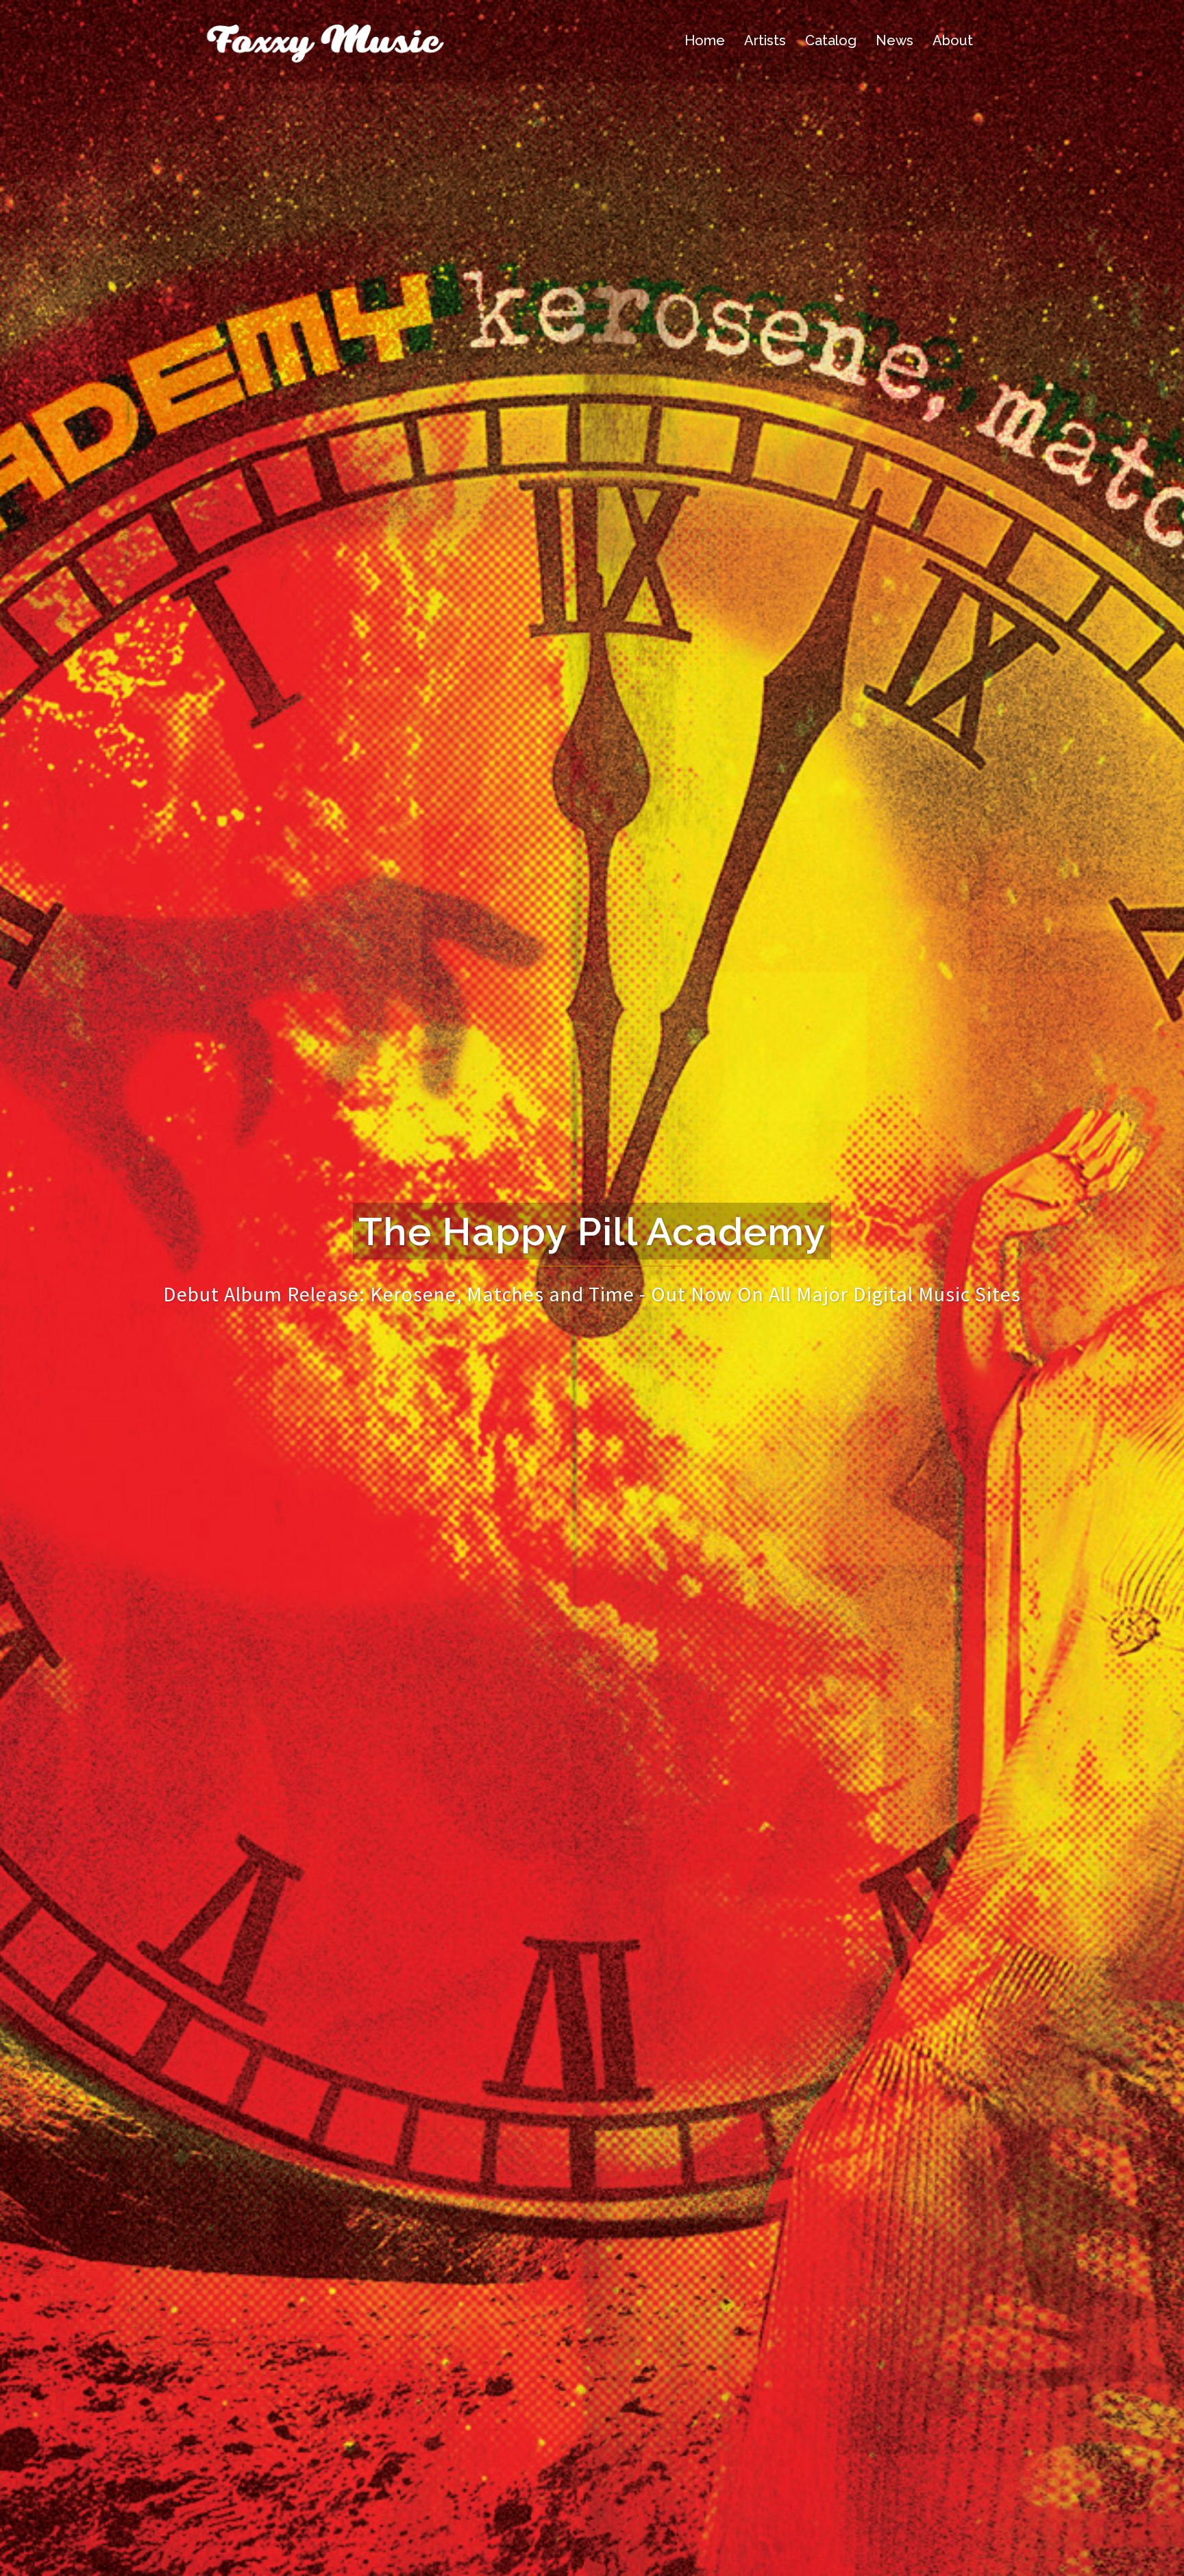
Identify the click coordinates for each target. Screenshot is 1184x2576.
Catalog (831, 40)
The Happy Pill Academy (592, 1231)
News (895, 40)
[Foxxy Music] (325, 39)
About (953, 40)
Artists (765, 40)
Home (705, 40)
